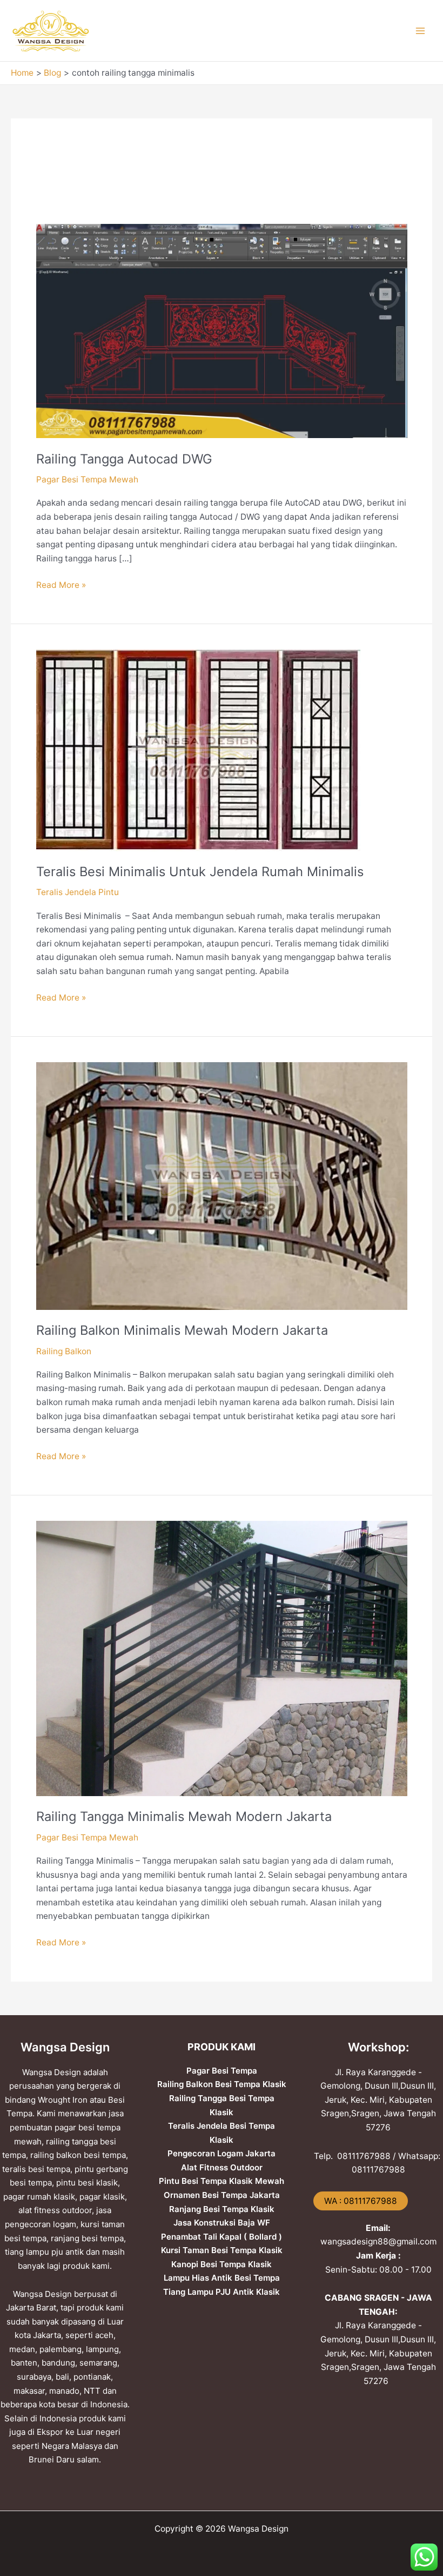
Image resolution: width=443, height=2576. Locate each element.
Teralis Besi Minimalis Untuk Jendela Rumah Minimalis (200, 872)
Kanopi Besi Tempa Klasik (222, 2264)
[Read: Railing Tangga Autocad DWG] (222, 330)
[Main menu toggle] (421, 31)
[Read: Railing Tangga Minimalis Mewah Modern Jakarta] (222, 1658)
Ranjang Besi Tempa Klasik (222, 2209)
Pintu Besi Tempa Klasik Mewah (222, 2181)
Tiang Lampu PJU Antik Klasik (222, 2292)
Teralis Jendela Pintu (78, 892)
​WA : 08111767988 (361, 2201)
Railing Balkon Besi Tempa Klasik (222, 2084)
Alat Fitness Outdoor (222, 2167)
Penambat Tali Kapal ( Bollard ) (222, 2237)
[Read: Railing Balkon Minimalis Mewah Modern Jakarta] (222, 1185)
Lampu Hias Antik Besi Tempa (222, 2278)
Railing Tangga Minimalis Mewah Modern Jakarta (184, 1816)
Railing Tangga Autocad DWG (124, 459)
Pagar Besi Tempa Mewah (87, 479)
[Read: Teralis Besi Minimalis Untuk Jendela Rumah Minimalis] (198, 749)
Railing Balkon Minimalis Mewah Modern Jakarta (182, 1330)
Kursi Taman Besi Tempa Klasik (222, 2250)
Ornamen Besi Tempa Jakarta (222, 2195)
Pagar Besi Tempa (222, 2071)
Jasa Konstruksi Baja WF (222, 2223)
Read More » (61, 584)
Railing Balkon (64, 1351)
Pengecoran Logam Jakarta (222, 2153)
